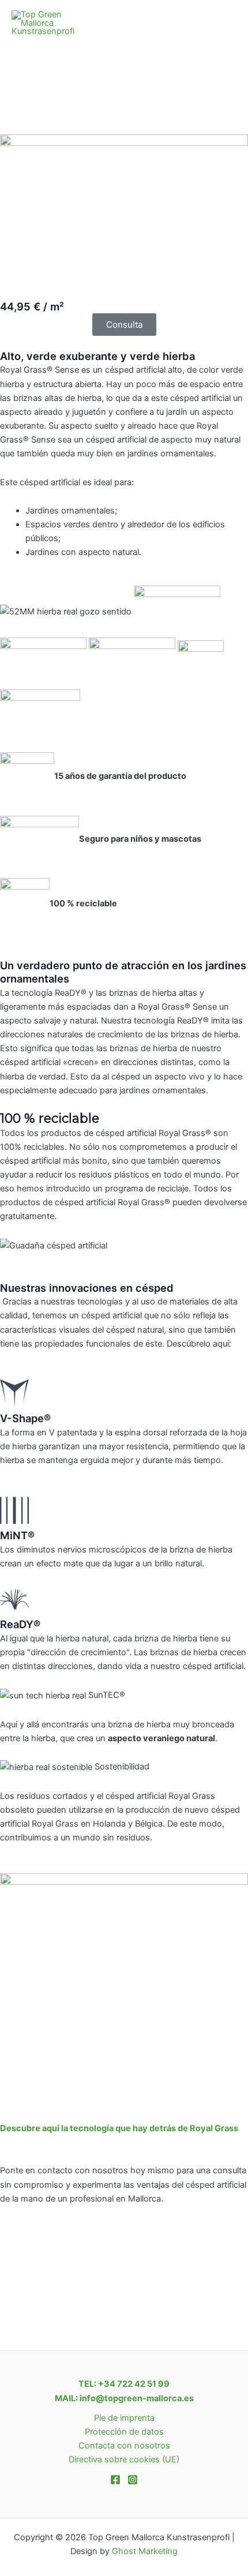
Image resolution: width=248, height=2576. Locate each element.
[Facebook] (115, 2480)
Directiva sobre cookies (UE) (124, 2459)
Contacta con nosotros (124, 2446)
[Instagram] (133, 2480)
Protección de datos (124, 2432)
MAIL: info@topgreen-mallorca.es (124, 2398)
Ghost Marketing (145, 2551)
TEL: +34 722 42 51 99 (124, 2384)
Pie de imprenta (124, 2418)
